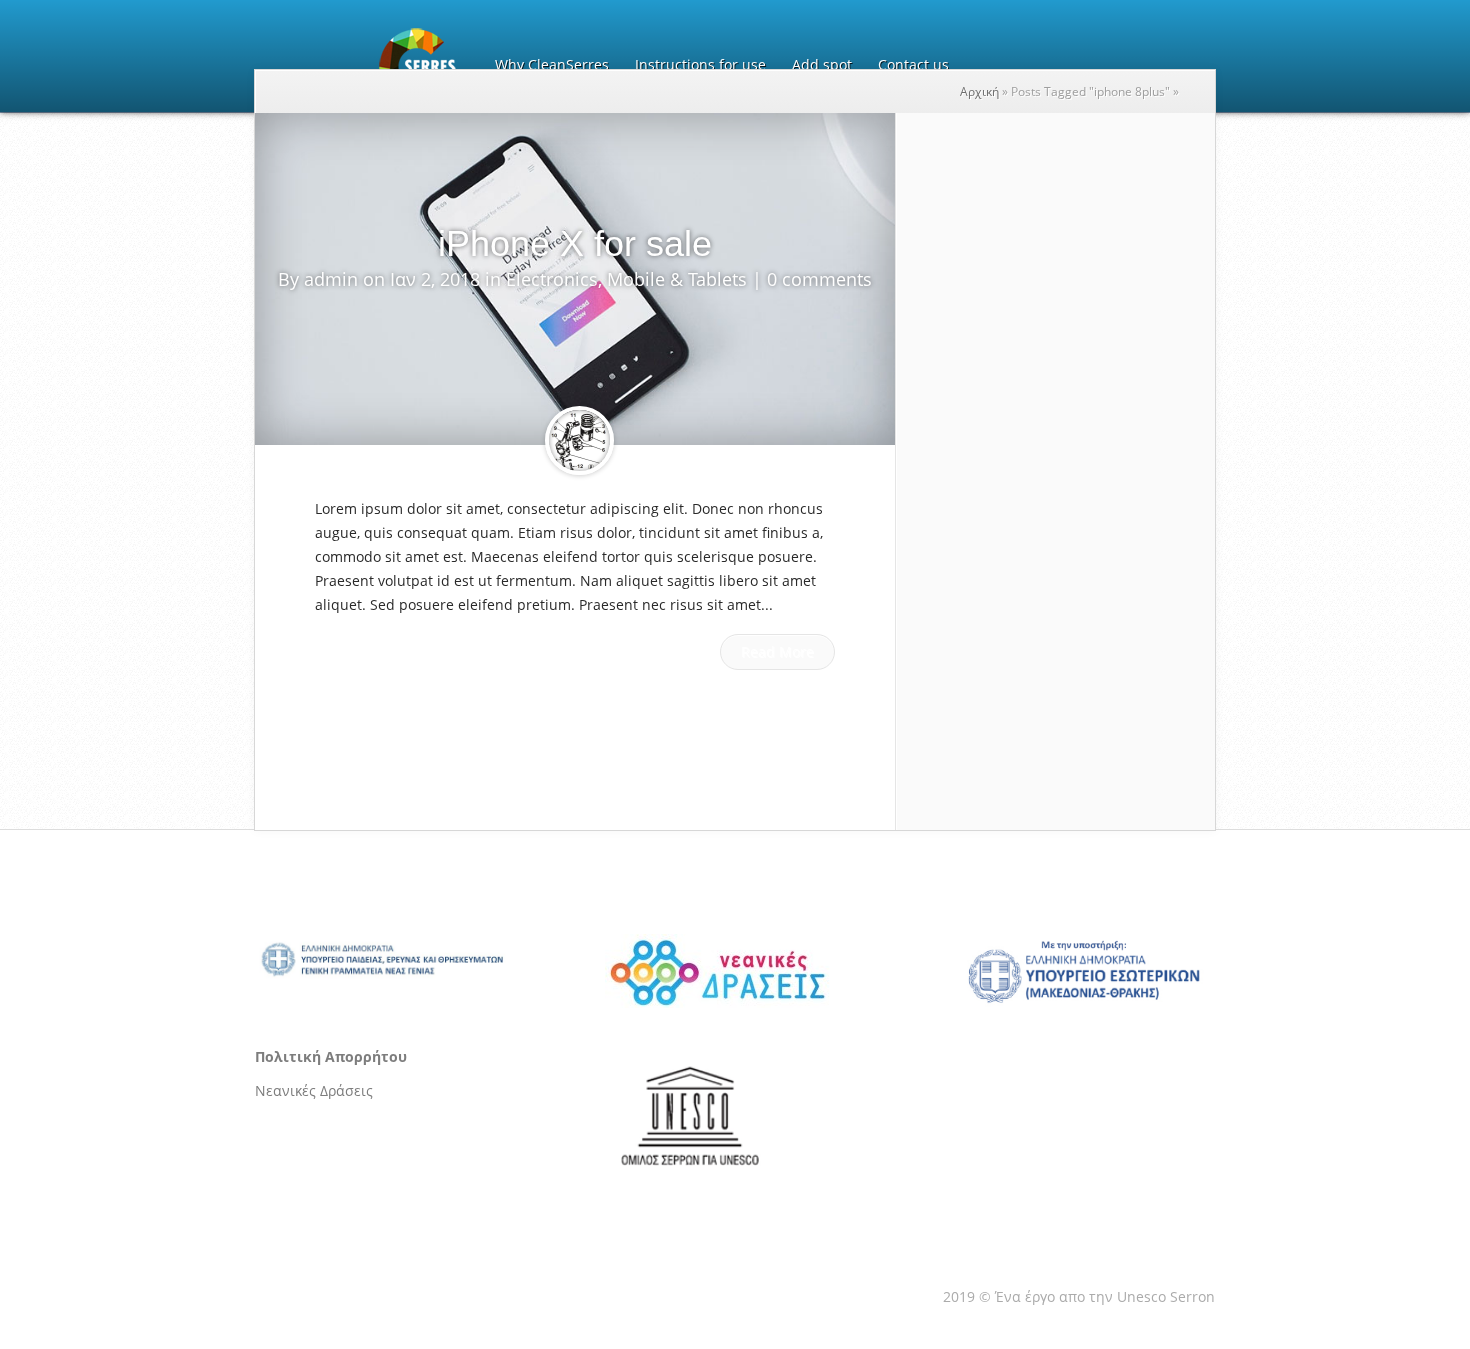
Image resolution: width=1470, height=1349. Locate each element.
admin (331, 279)
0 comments (819, 279)
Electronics (552, 279)
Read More (777, 651)
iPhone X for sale (575, 243)
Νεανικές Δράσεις (314, 1090)
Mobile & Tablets (677, 279)
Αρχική (979, 91)
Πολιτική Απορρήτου (331, 1056)
